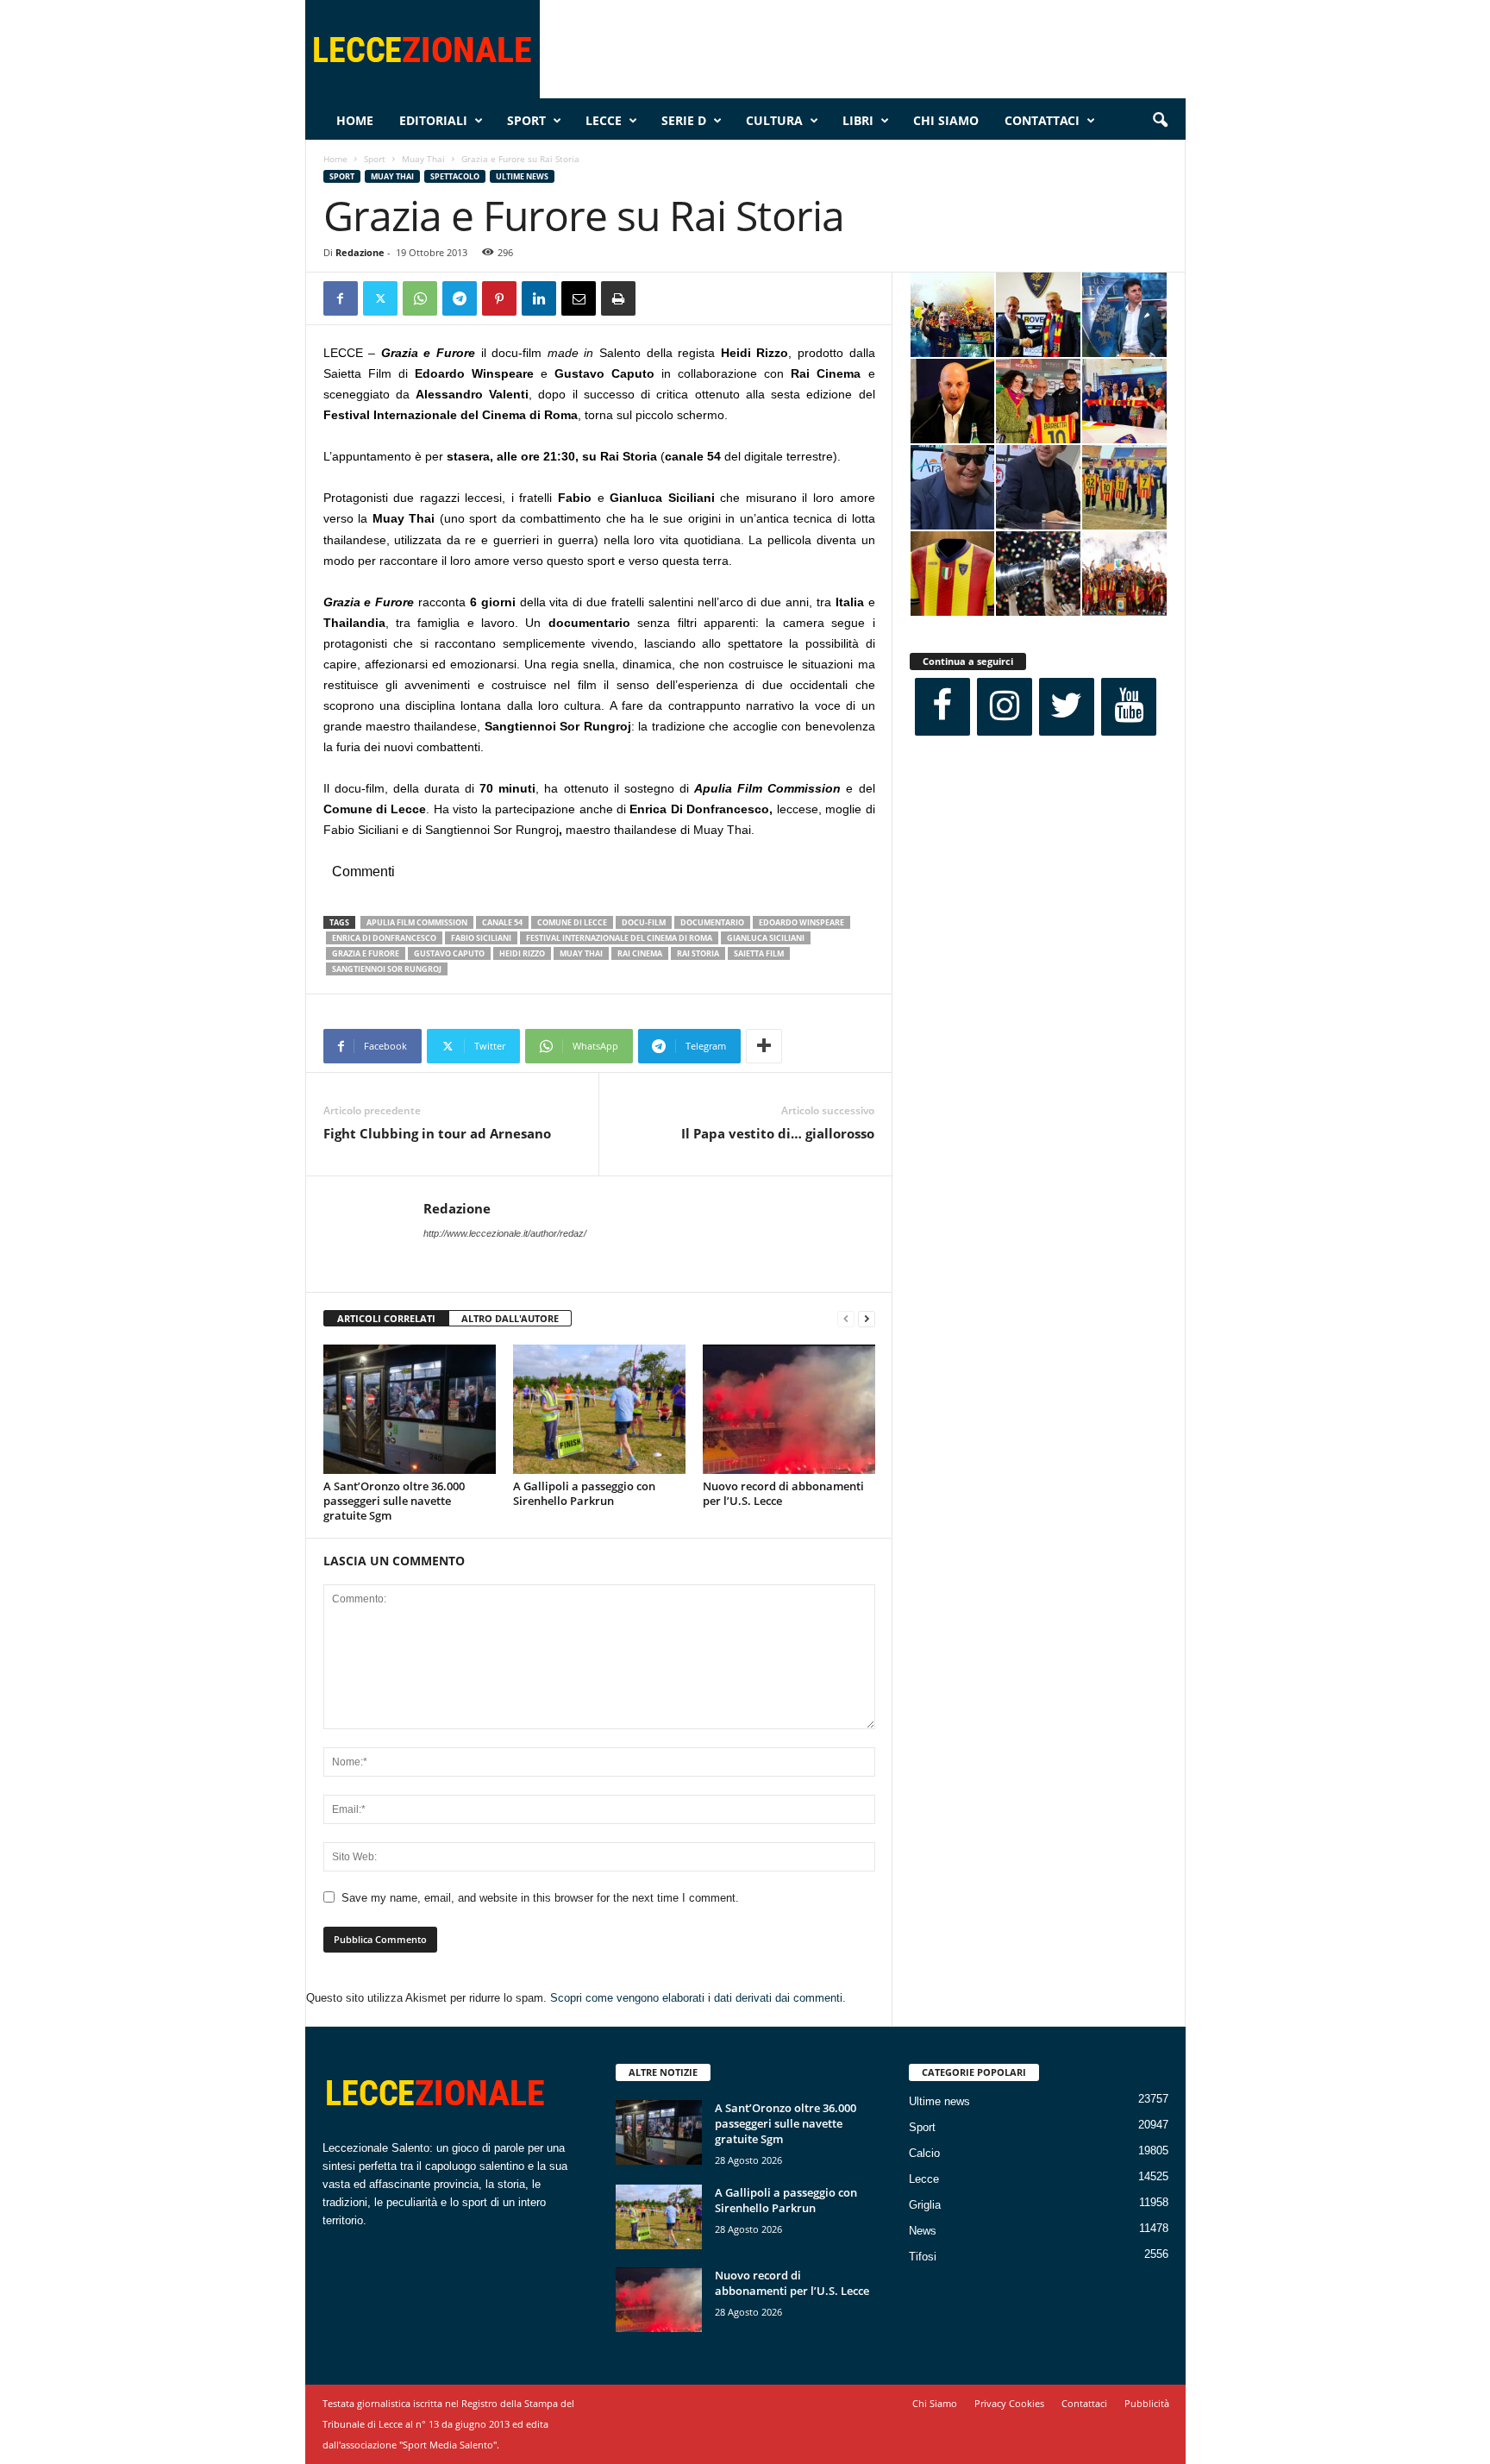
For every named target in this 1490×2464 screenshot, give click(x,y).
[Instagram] (1005, 707)
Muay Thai (423, 159)
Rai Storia (698, 953)
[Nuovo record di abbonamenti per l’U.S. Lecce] (789, 1409)
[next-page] (867, 1319)
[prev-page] (846, 1319)
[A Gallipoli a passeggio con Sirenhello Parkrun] (599, 1409)
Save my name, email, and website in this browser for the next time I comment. (540, 1898)
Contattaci (1042, 120)
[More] (764, 1046)
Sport (526, 120)
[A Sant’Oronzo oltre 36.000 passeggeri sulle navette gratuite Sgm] (410, 1409)
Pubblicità (1147, 2403)
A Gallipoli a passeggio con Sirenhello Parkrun (584, 1493)
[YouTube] (1129, 707)
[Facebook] (341, 298)
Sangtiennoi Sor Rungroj (387, 969)
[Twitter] (380, 298)
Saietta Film (759, 953)
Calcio (924, 2153)
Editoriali (433, 120)
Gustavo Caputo (449, 953)
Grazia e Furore (366, 953)
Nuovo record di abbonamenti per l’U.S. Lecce (783, 1493)
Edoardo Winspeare (801, 922)
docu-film (644, 922)
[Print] (618, 298)
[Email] (579, 298)
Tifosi (923, 2257)
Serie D (684, 120)
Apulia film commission (417, 922)
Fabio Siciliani (481, 938)
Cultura (774, 120)
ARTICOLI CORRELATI (386, 1318)
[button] (1160, 121)
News (923, 2231)
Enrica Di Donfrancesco (384, 938)
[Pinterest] (499, 298)
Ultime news (522, 176)
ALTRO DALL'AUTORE (510, 1318)
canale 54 (502, 922)
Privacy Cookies (1009, 2403)
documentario (712, 922)
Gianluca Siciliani (766, 938)
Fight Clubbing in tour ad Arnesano (437, 1133)
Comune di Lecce (572, 922)
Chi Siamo (946, 120)
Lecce (604, 120)
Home (355, 120)
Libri (858, 120)
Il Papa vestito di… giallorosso (778, 1133)
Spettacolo (455, 176)
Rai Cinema (640, 953)
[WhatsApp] (420, 298)
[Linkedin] (539, 298)
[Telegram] (460, 298)
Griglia (925, 2205)
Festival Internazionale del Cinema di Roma (619, 938)
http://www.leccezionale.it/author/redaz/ (505, 1233)
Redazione (360, 252)
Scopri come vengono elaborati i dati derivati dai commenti (696, 1998)
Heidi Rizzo (522, 953)
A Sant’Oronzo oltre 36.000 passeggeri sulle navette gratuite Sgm (394, 1501)
